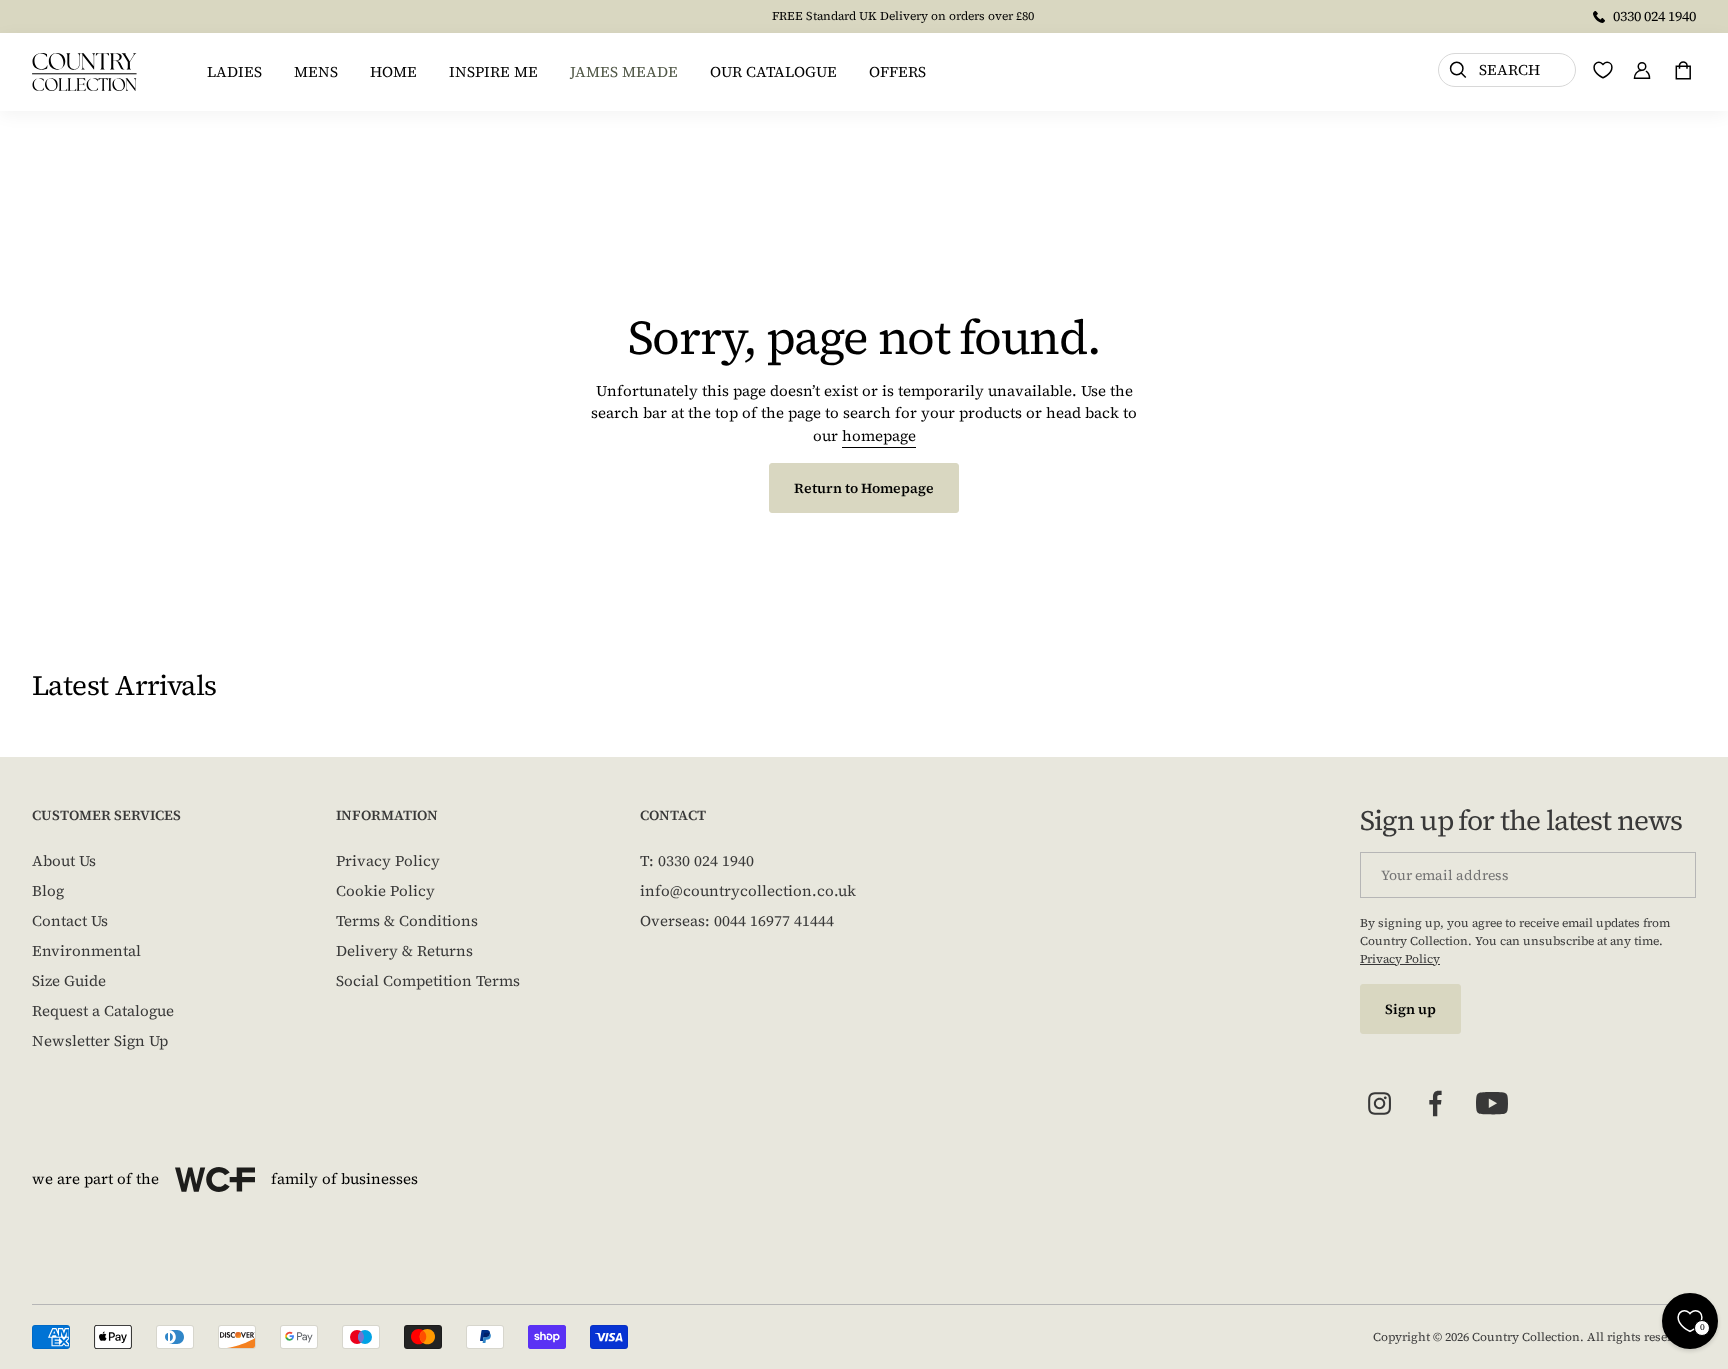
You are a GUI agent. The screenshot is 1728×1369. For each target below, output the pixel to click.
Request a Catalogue (103, 1010)
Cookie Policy (385, 890)
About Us (64, 860)
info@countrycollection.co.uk (748, 890)
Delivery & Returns (404, 950)
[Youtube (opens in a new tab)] (1492, 1104)
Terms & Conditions (407, 920)
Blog (48, 890)
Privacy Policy (388, 860)
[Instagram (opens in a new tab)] (1380, 1104)
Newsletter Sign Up (100, 1040)
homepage (879, 435)
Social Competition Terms (428, 980)
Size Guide (69, 980)
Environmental (86, 950)
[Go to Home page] (84, 72)
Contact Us (70, 920)
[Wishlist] (1603, 70)
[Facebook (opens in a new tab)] (1436, 1104)
